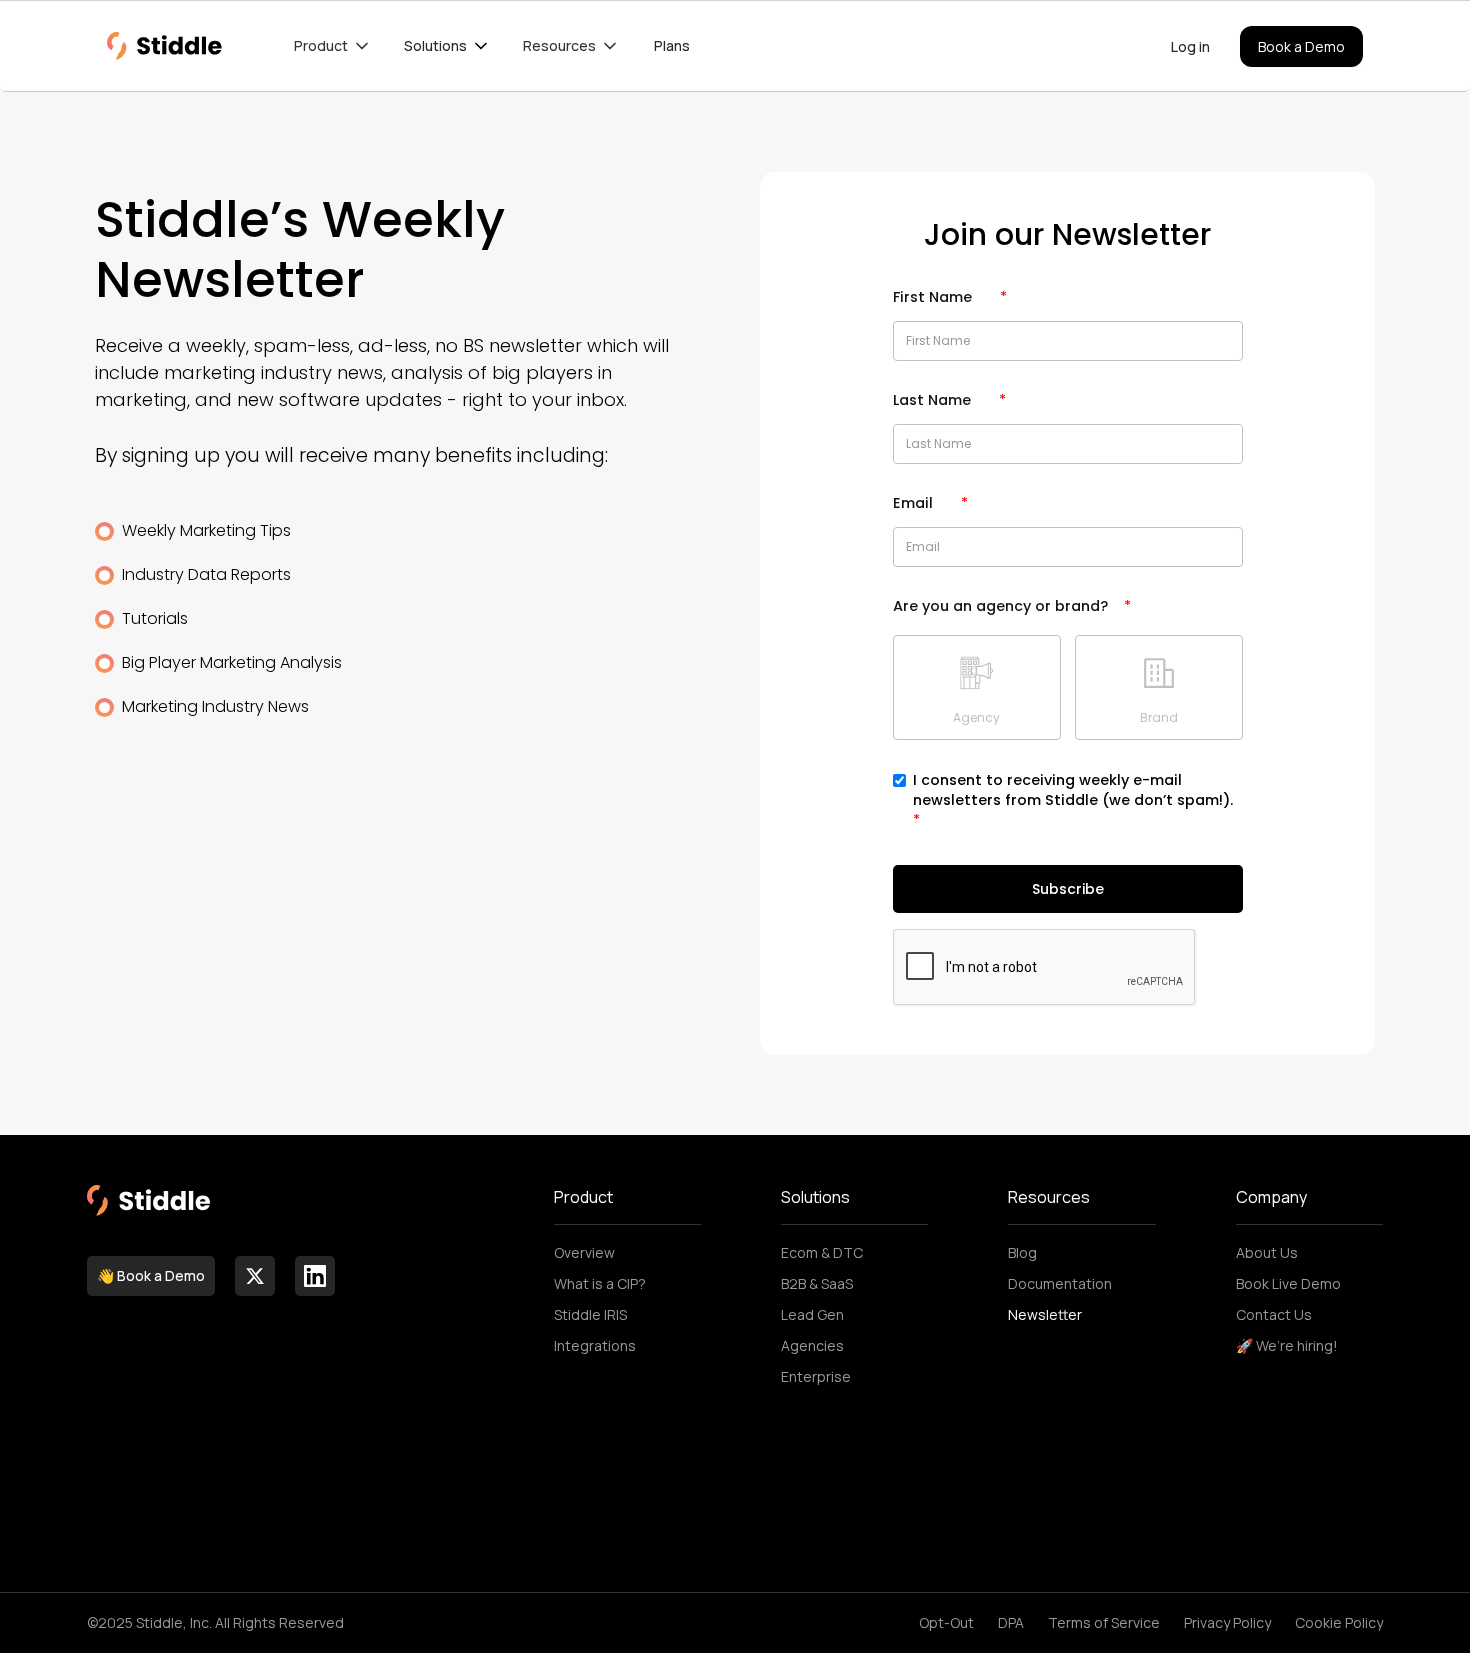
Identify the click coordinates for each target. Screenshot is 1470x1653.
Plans (672, 45)
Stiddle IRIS (590, 1314)
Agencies (812, 1345)
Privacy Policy (1227, 1622)
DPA (1011, 1622)
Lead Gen (812, 1314)
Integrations (595, 1345)
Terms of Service (1104, 1622)
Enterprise (816, 1376)
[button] (333, 46)
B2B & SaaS (817, 1283)
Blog (1022, 1252)
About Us (1267, 1252)
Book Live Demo (1288, 1283)
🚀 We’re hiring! (1287, 1345)
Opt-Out (946, 1622)
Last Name (949, 400)
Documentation (1060, 1283)
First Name (950, 297)
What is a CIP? (600, 1283)
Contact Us (1274, 1314)
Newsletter (1045, 1314)
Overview (584, 1252)
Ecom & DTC (822, 1252)
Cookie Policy (1339, 1622)
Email (930, 503)
